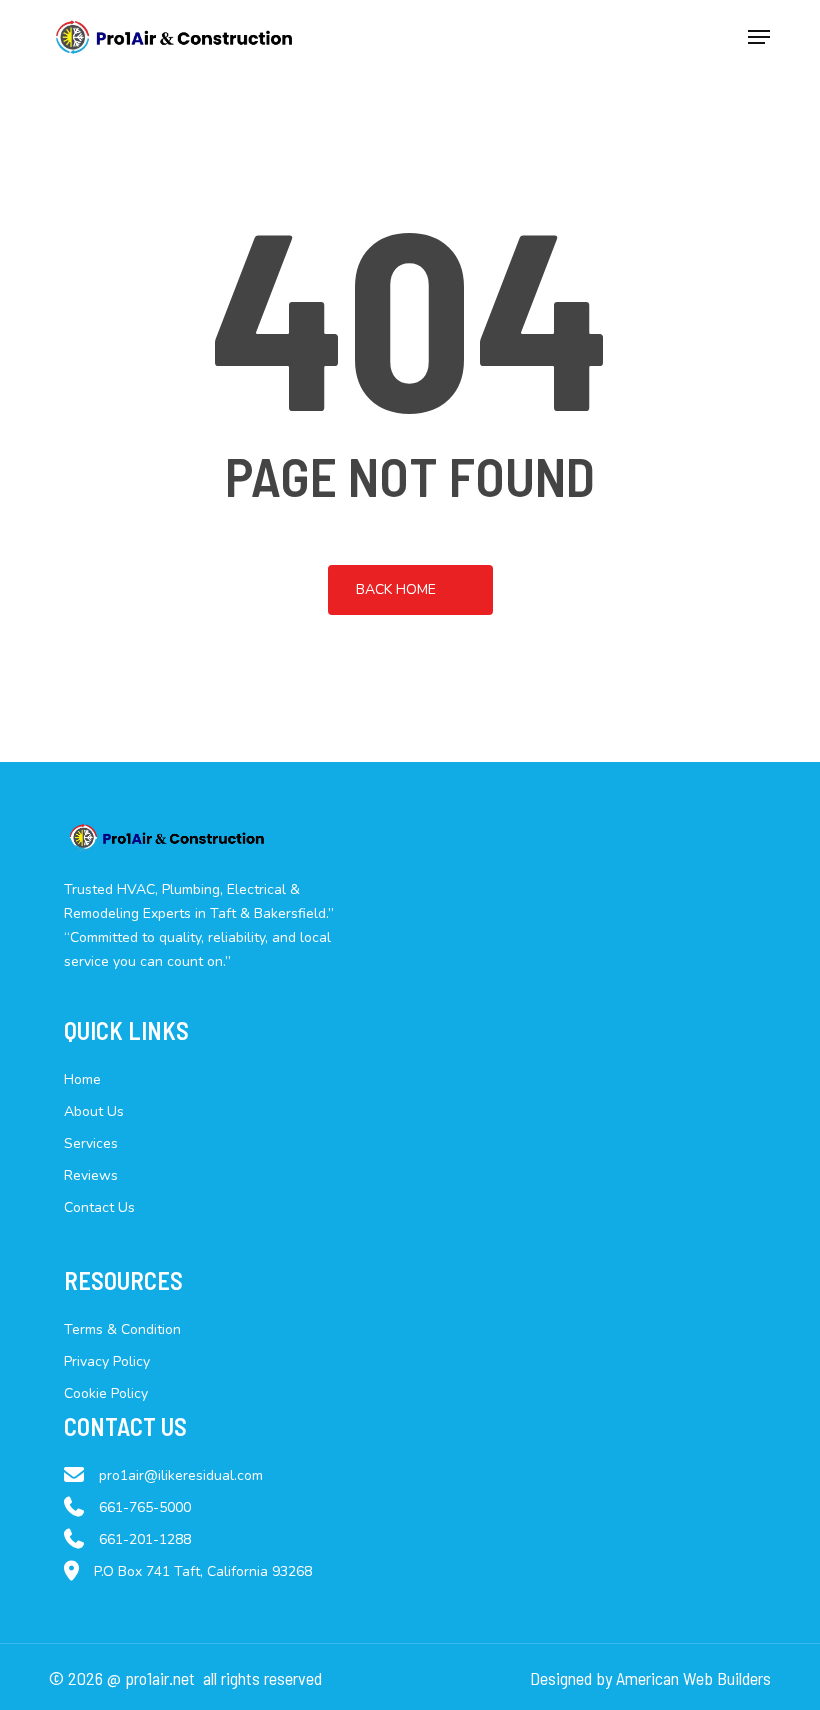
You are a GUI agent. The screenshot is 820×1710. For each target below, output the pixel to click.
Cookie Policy (106, 1393)
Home (82, 1079)
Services (91, 1143)
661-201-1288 (145, 1539)
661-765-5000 (145, 1507)
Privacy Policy (107, 1361)
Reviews (91, 1175)
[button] (759, 37)
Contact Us (99, 1207)
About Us (94, 1111)
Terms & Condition (122, 1329)
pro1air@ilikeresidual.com (181, 1475)
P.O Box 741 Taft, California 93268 (203, 1571)
